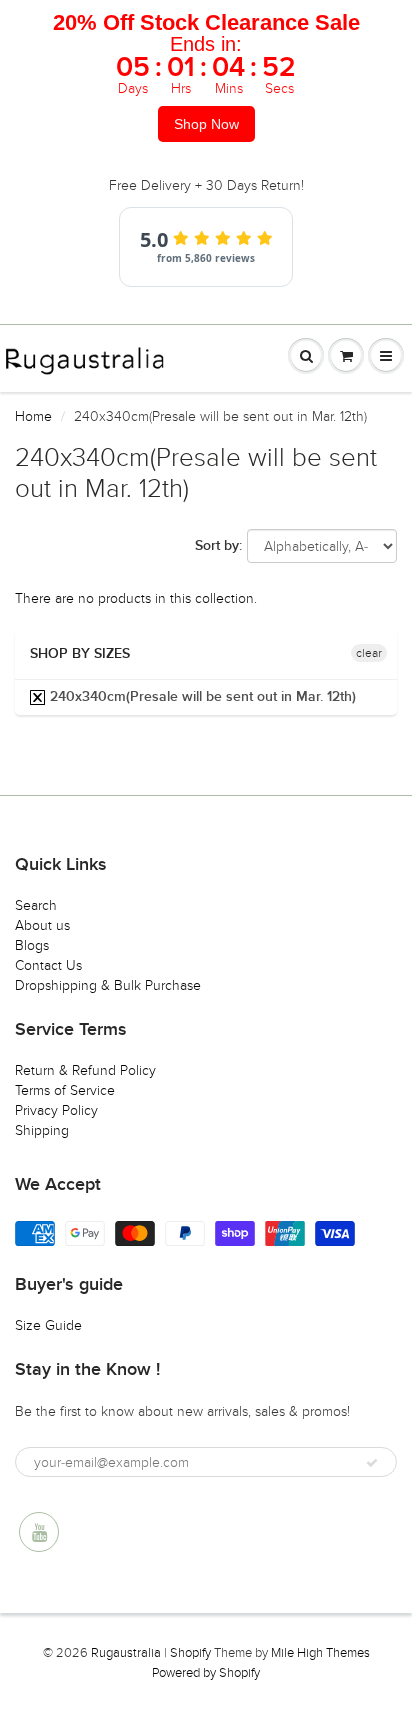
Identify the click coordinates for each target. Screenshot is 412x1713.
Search (36, 905)
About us (42, 925)
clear (369, 653)
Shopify (190, 1653)
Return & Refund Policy (85, 1070)
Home (33, 416)
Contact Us (48, 965)
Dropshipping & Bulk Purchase (108, 985)
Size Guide (48, 1325)
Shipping (42, 1130)
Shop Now (206, 124)
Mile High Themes (320, 1653)
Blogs (32, 945)
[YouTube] (39, 1532)
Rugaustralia (126, 1653)
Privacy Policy (56, 1110)
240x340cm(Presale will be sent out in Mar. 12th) (201, 697)
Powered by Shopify (206, 1673)
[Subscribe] (372, 1463)
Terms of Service (65, 1090)
